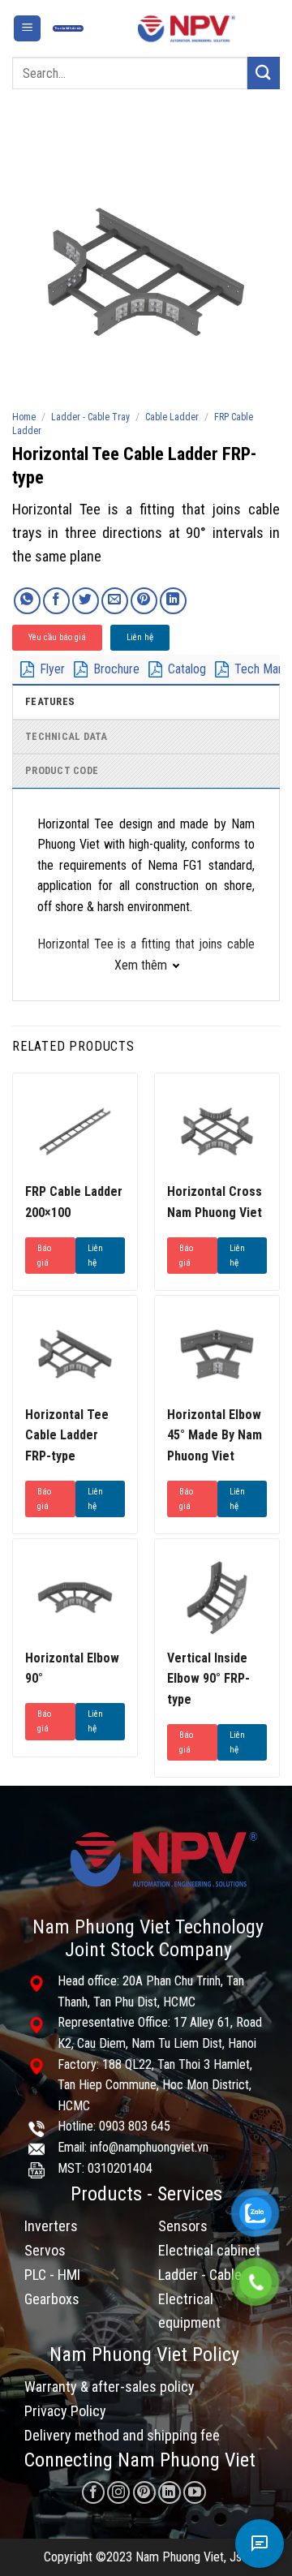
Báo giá (44, 1256)
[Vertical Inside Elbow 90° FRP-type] (217, 1597)
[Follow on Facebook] (93, 2492)
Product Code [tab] (62, 770)
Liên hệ (140, 637)
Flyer (52, 669)
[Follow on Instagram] (118, 2492)
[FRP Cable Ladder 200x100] (75, 1131)
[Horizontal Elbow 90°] (75, 1597)
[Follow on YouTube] (195, 2492)
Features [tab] (50, 701)
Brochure (116, 669)
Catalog (187, 669)
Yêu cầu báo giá (57, 637)
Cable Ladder (172, 417)
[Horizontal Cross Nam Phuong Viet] (217, 1131)
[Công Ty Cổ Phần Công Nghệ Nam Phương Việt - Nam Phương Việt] (187, 28)
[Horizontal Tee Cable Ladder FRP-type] (75, 1354)
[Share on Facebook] (56, 601)
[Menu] (27, 29)
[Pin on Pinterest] (144, 601)
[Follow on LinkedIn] (170, 2492)
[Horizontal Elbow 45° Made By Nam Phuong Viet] (217, 1354)
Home (24, 417)
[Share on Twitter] (86, 601)
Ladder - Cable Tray (90, 417)
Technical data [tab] (67, 736)
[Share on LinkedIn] (173, 601)
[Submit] (264, 73)
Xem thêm (141, 965)
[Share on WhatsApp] (27, 601)
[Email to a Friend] (115, 601)
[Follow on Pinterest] (144, 2492)
